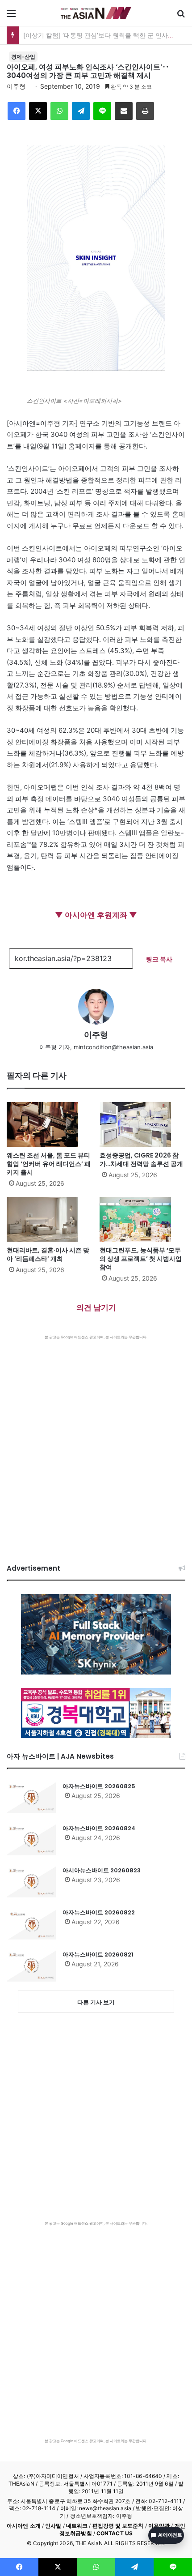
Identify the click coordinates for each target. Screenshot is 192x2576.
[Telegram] (81, 111)
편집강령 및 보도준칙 (118, 2526)
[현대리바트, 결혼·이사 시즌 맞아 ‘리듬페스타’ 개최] (50, 1219)
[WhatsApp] (59, 111)
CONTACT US (115, 2533)
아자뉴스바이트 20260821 (98, 1954)
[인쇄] (145, 111)
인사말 (53, 2526)
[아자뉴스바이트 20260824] (31, 1840)
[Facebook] (17, 111)
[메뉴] (11, 16)
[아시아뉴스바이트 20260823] (31, 1882)
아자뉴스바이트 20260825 (99, 1786)
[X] (38, 111)
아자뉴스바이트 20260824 (99, 1828)
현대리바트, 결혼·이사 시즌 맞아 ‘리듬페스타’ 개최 (48, 1254)
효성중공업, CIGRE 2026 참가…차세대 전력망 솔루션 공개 (141, 1160)
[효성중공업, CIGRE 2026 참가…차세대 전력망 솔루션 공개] (142, 1124)
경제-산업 (23, 57)
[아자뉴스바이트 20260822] (31, 1924)
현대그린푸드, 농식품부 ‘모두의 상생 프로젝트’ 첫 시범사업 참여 (141, 1259)
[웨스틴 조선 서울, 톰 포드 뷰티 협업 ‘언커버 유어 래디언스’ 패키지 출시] (50, 1124)
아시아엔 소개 (24, 2526)
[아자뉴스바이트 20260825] (31, 1798)
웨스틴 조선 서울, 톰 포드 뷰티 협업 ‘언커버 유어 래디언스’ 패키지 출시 (49, 1164)
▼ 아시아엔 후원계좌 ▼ (96, 915)
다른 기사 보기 (96, 2002)
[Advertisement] (96, 1440)
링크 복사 (159, 959)
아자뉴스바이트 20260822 (99, 1912)
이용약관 (159, 2526)
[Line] (102, 111)
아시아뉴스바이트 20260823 (102, 1870)
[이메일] (124, 111)
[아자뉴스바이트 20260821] (31, 1966)
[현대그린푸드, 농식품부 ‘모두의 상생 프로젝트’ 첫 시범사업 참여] (142, 1219)
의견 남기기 (96, 1307)
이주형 (16, 86)
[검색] (181, 16)
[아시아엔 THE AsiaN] (96, 13)
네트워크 (77, 2526)
